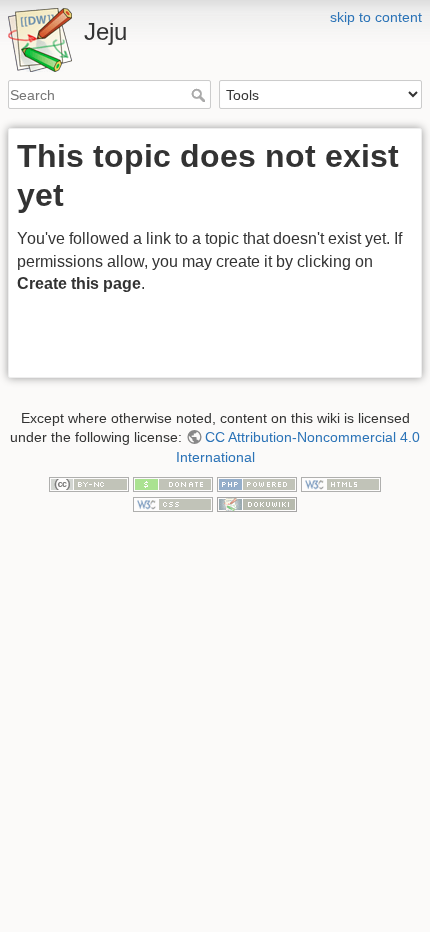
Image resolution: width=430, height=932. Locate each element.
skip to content (376, 17)
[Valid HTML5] (341, 483)
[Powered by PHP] (257, 483)
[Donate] (173, 483)
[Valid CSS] (173, 503)
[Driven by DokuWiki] (257, 503)
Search (200, 95)
